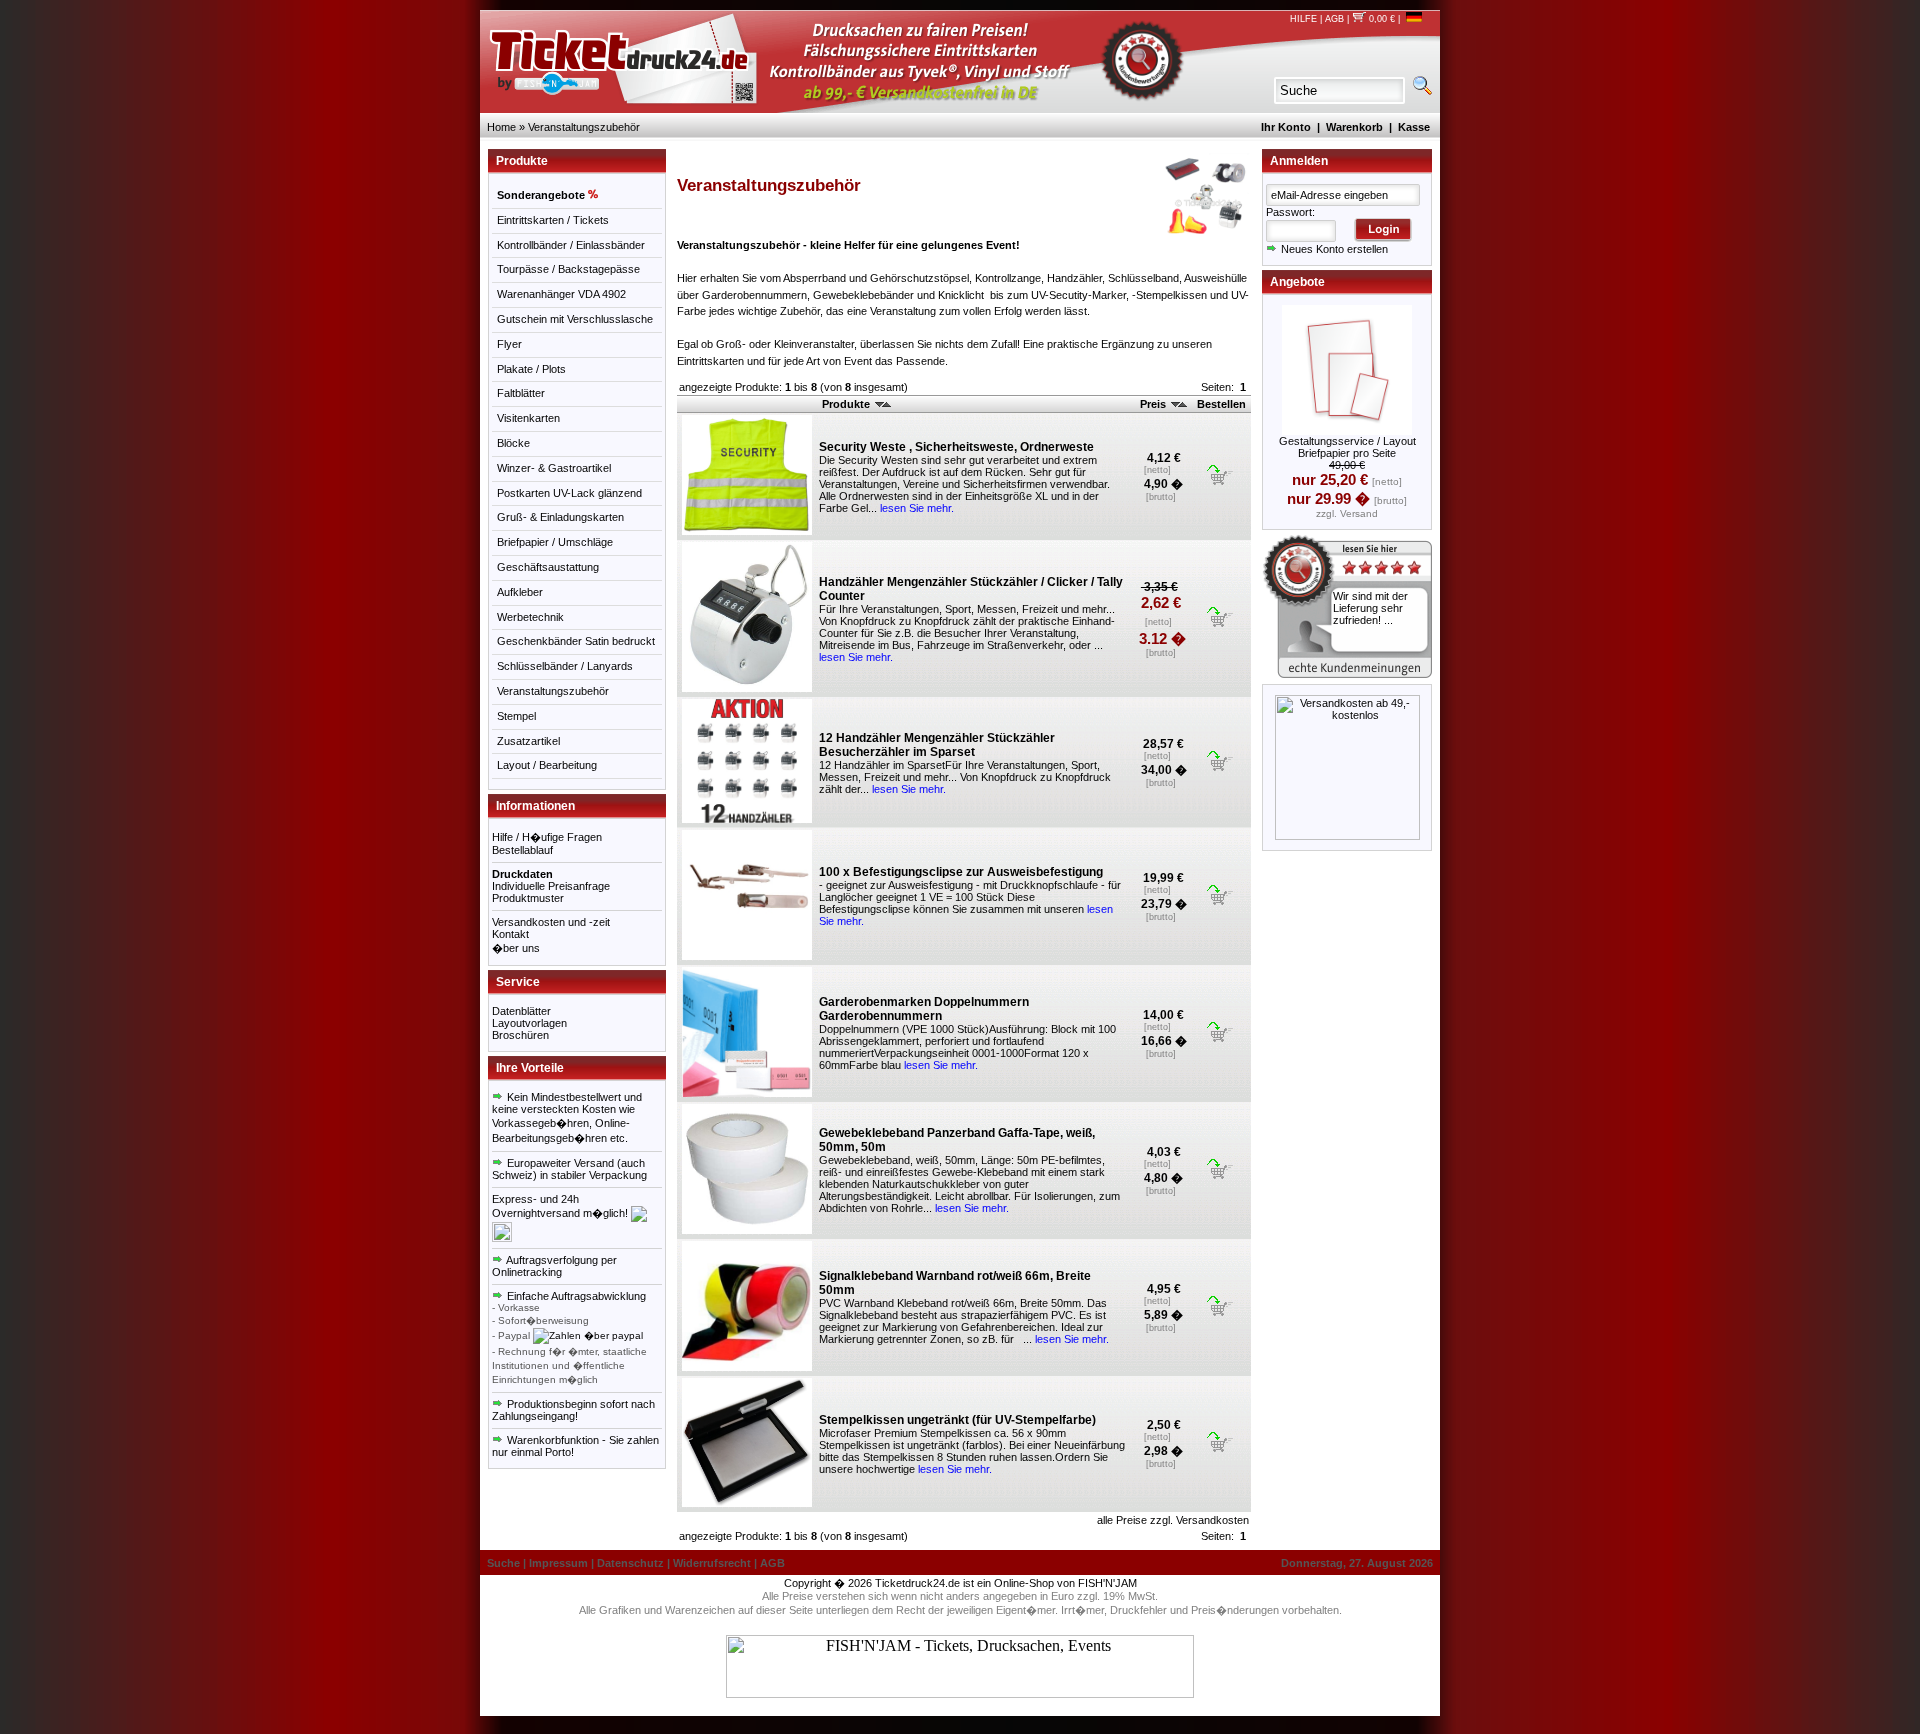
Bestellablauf (522, 850)
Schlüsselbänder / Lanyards (565, 666)
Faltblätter (521, 393)
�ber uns (516, 948)
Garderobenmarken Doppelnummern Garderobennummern (924, 1009)
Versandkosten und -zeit (551, 922)
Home (501, 127)
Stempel (516, 716)
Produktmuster (528, 898)
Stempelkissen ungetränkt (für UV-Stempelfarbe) (957, 1420)
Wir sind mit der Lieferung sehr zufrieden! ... (1370, 608)
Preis (1154, 404)
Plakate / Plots (531, 369)
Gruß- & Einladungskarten (560, 517)
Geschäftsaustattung (548, 567)
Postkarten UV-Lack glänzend (569, 493)
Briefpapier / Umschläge (555, 542)
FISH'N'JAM (1107, 1583)
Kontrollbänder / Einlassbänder (571, 245)
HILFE (1303, 19)
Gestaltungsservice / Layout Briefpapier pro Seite (1347, 447)
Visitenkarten (528, 418)
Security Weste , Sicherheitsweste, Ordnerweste (956, 447)
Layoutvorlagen (529, 1023)
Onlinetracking (527, 1272)
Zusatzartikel (528, 741)
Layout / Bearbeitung (547, 765)
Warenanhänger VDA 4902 (561, 294)
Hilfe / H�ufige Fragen (547, 837)
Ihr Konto (1286, 127)
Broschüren (520, 1035)
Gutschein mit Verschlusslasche (575, 319)
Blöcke (513, 443)
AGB (1334, 19)
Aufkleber (520, 592)
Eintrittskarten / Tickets (553, 220)
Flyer (509, 344)
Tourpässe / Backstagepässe (568, 269)
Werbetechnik (530, 617)
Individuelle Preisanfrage (551, 886)
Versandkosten (1212, 1520)
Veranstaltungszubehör (584, 127)
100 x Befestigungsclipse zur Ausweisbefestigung (961, 872)
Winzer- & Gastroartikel (554, 468)
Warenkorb (1354, 127)
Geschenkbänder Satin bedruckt (576, 641)
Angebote (1297, 282)
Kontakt (510, 934)
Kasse (1414, 127)
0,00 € (1380, 19)
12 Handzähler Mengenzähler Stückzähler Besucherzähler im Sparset (937, 745)
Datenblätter (521, 1011)
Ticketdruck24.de (917, 1583)
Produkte (847, 404)
